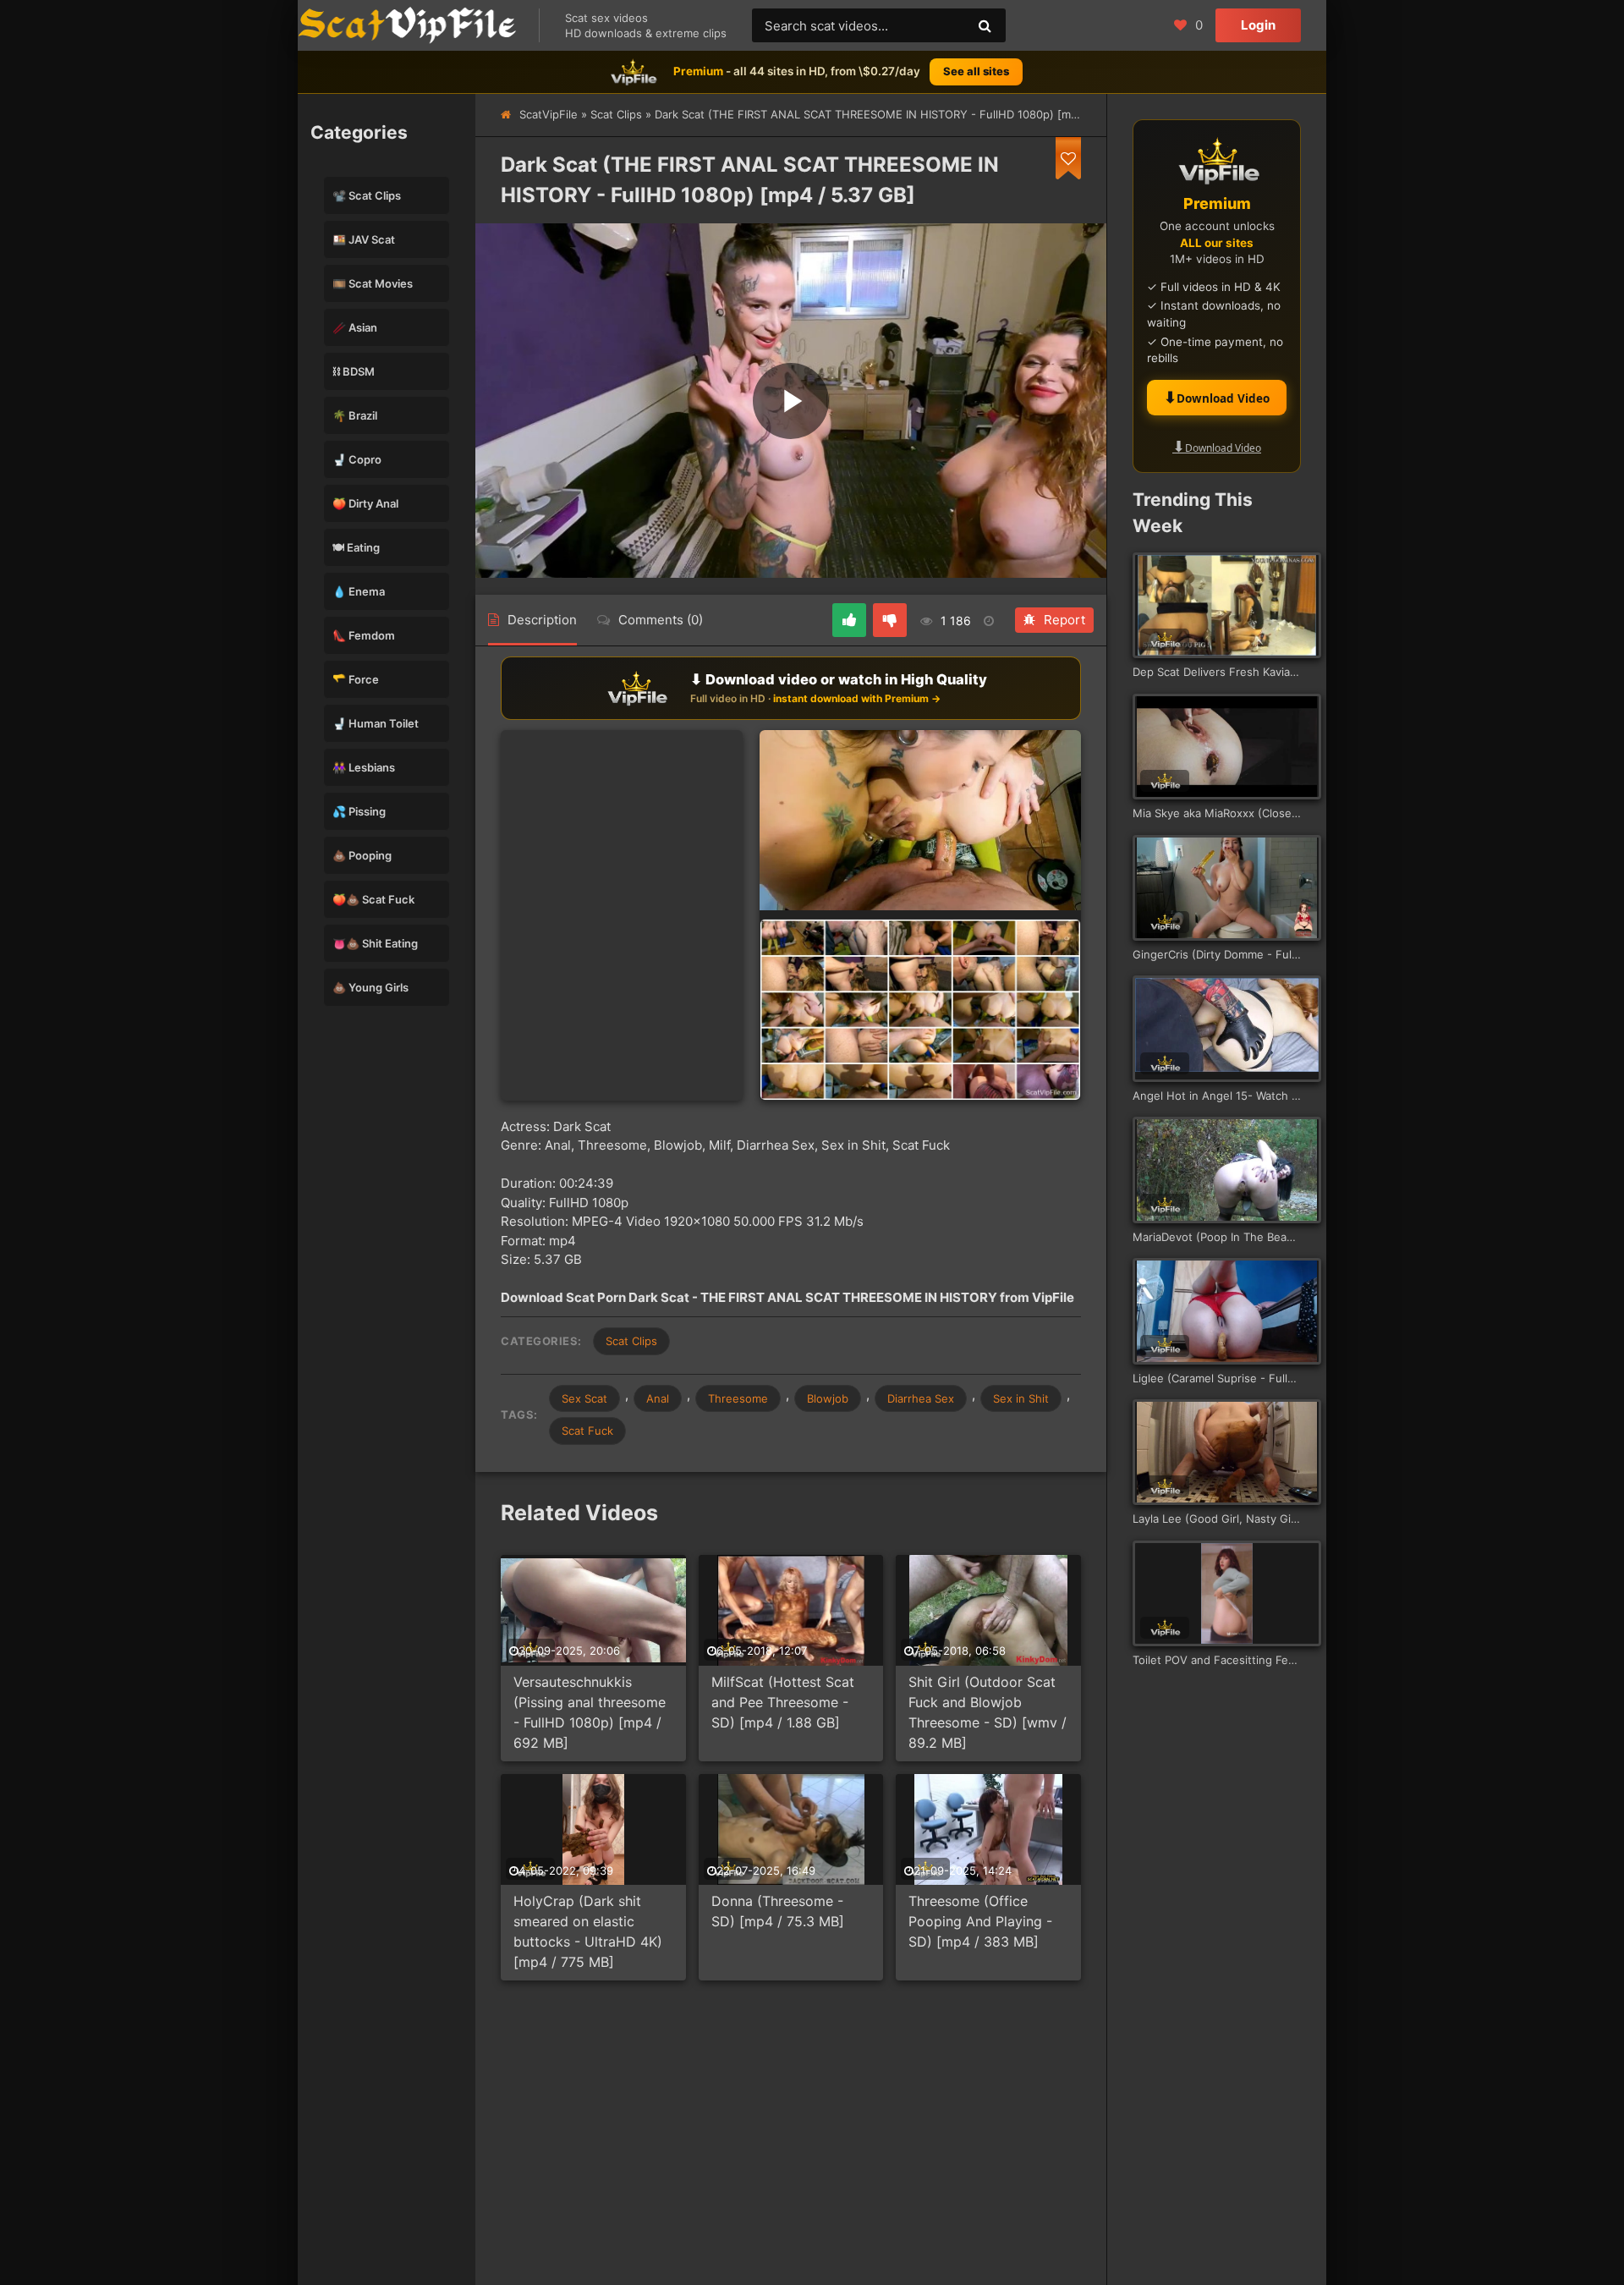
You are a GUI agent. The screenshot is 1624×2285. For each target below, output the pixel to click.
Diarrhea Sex (921, 1398)
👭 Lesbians (364, 767)
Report (1064, 620)
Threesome (738, 1398)
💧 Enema (359, 591)
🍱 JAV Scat (364, 239)
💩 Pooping (362, 855)
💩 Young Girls (370, 987)
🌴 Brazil (355, 415)
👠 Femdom (364, 635)
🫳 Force (356, 679)
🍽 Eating (356, 547)
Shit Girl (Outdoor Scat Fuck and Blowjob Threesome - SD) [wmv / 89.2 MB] (988, 1712)
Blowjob (828, 1398)
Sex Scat (584, 1398)
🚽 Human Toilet (376, 723)
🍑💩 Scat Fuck (373, 899)
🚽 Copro (357, 459)
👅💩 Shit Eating (375, 943)
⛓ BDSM (354, 371)
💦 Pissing (359, 811)
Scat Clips (616, 114)
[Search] (985, 25)
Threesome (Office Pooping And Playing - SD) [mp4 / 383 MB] (980, 1921)
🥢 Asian (355, 327)
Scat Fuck (587, 1431)
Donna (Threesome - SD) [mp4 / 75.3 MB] (778, 1911)
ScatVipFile (549, 114)
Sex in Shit (1021, 1398)
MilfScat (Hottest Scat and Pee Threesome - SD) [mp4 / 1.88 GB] (783, 1702)
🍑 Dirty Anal (365, 503)
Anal (658, 1398)
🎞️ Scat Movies (373, 283)
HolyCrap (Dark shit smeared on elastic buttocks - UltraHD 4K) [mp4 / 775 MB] (588, 1931)
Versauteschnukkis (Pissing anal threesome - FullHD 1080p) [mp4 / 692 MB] (590, 1712)
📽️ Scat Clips (367, 195)
